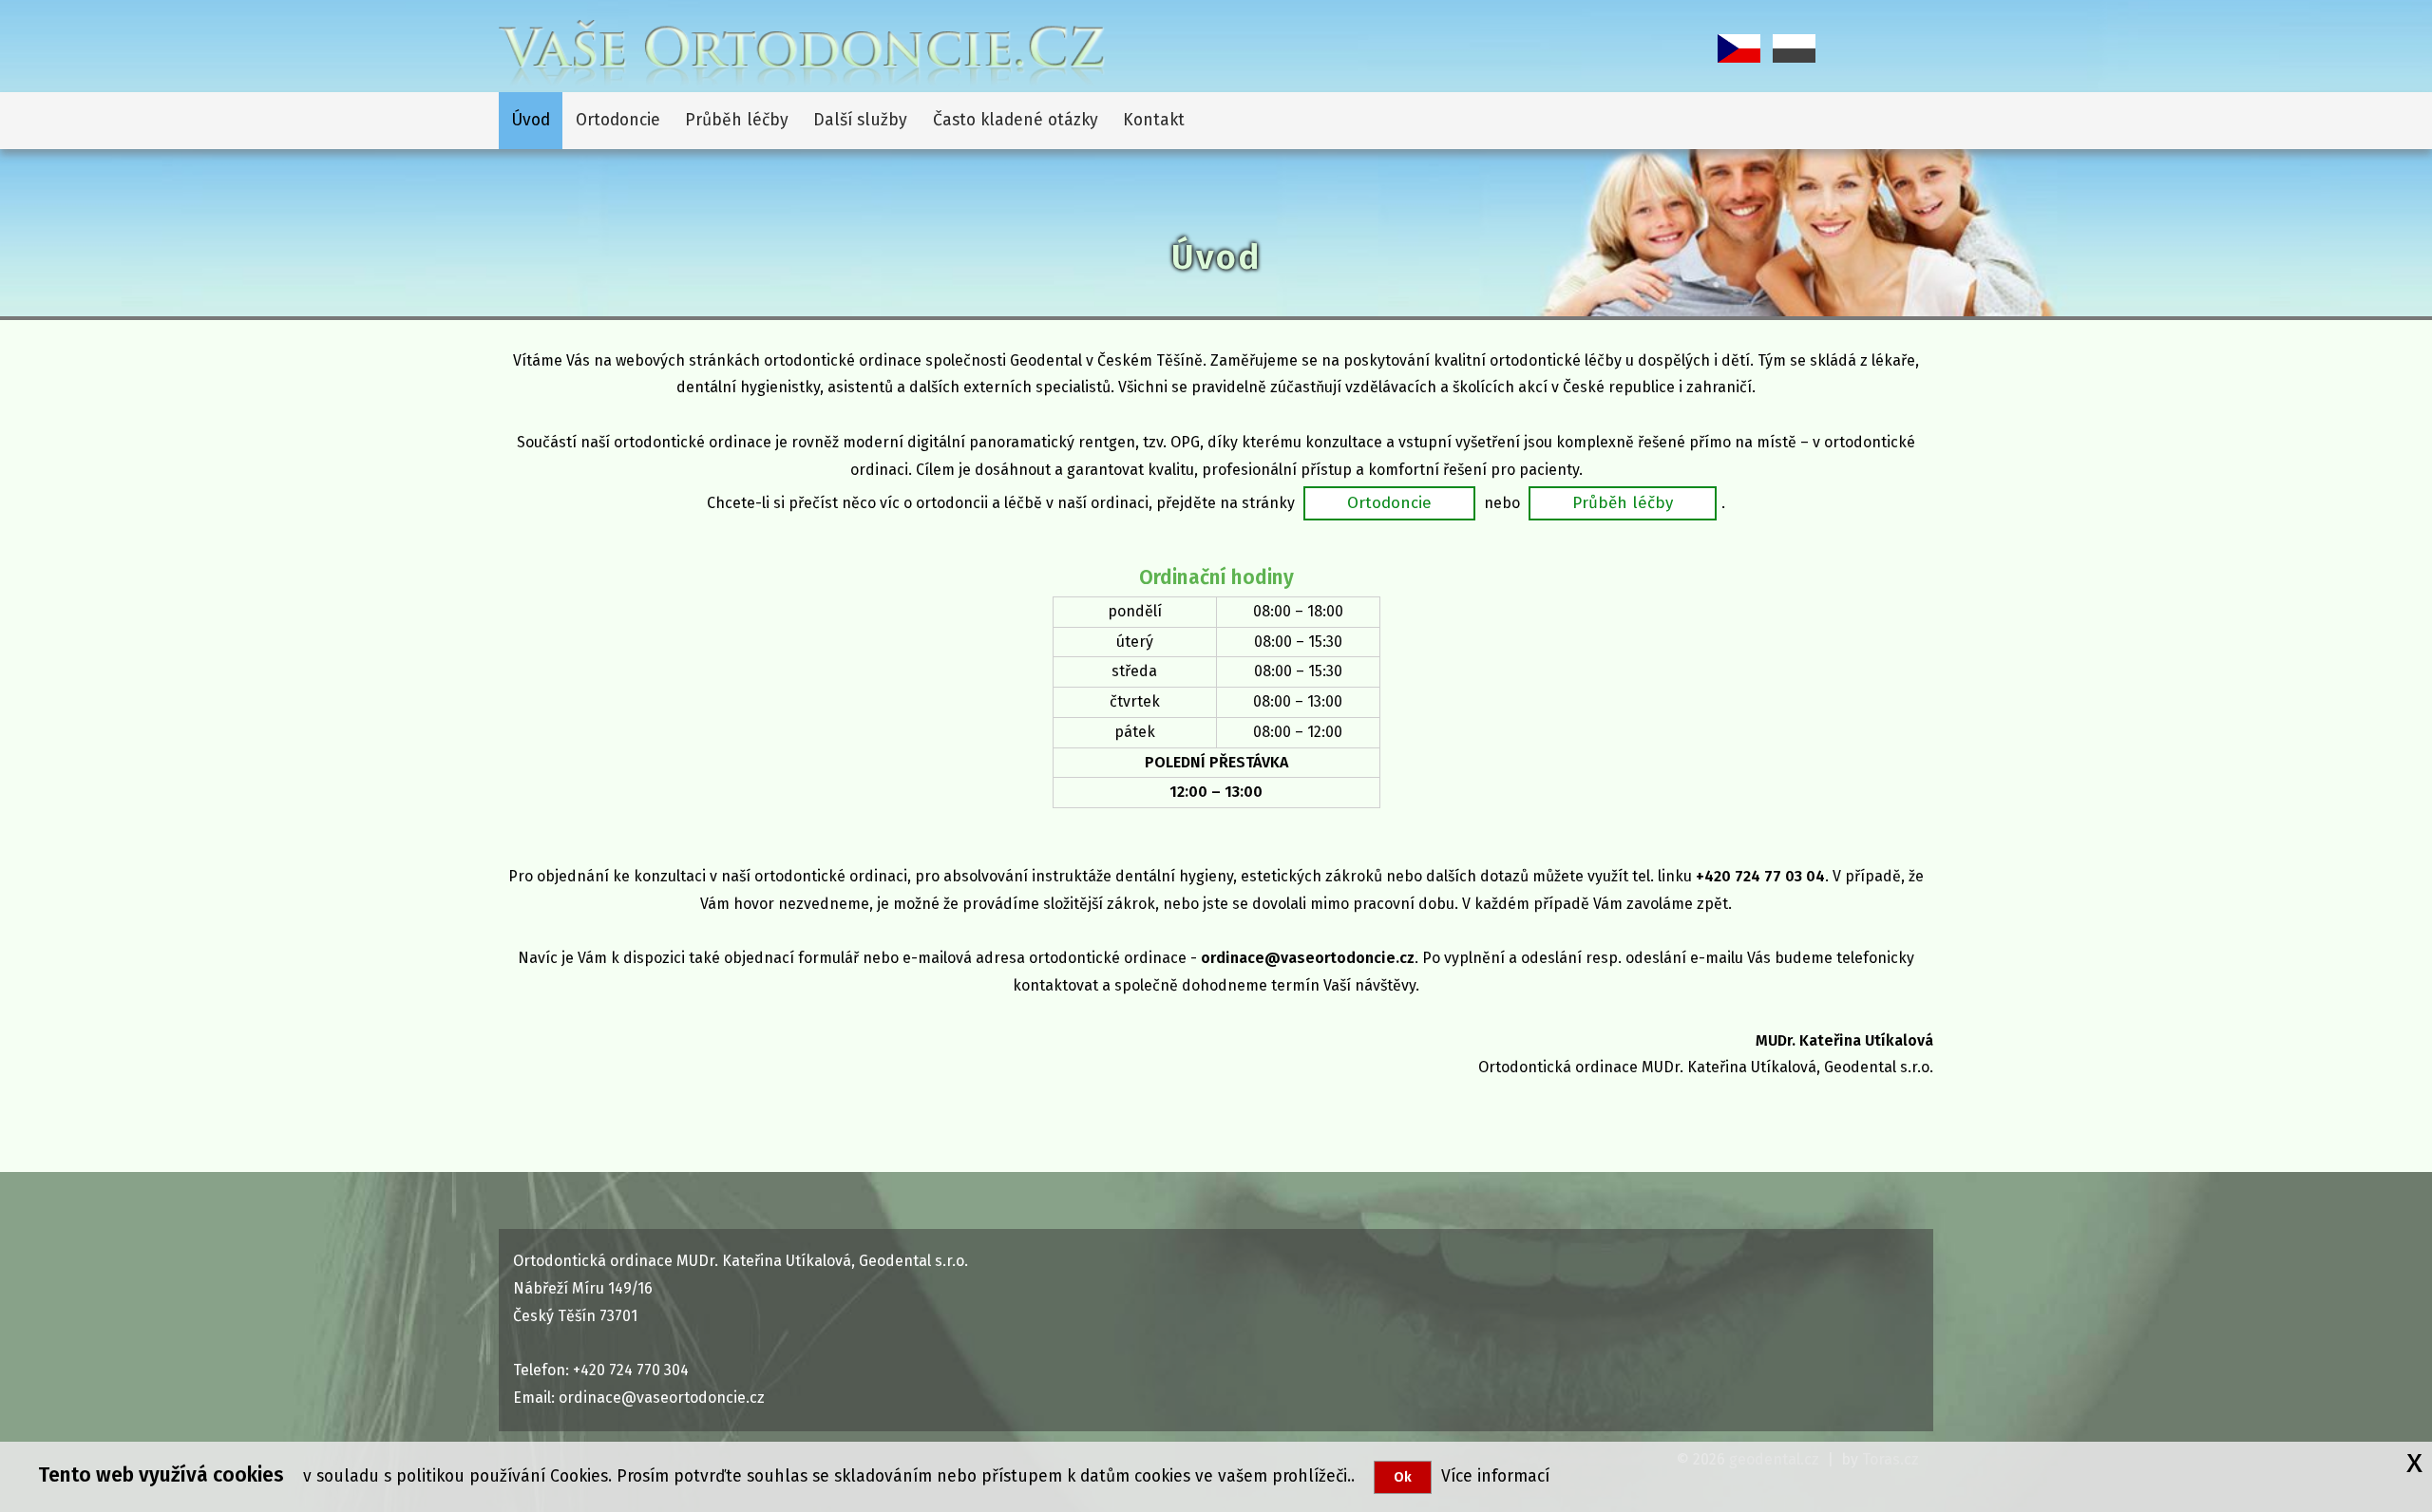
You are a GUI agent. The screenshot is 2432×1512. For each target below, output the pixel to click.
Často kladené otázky (1016, 120)
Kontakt (1154, 120)
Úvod (531, 120)
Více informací (1491, 1476)
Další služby (860, 120)
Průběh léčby (737, 120)
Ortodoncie (618, 120)
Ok (1403, 1477)
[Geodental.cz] (802, 52)
